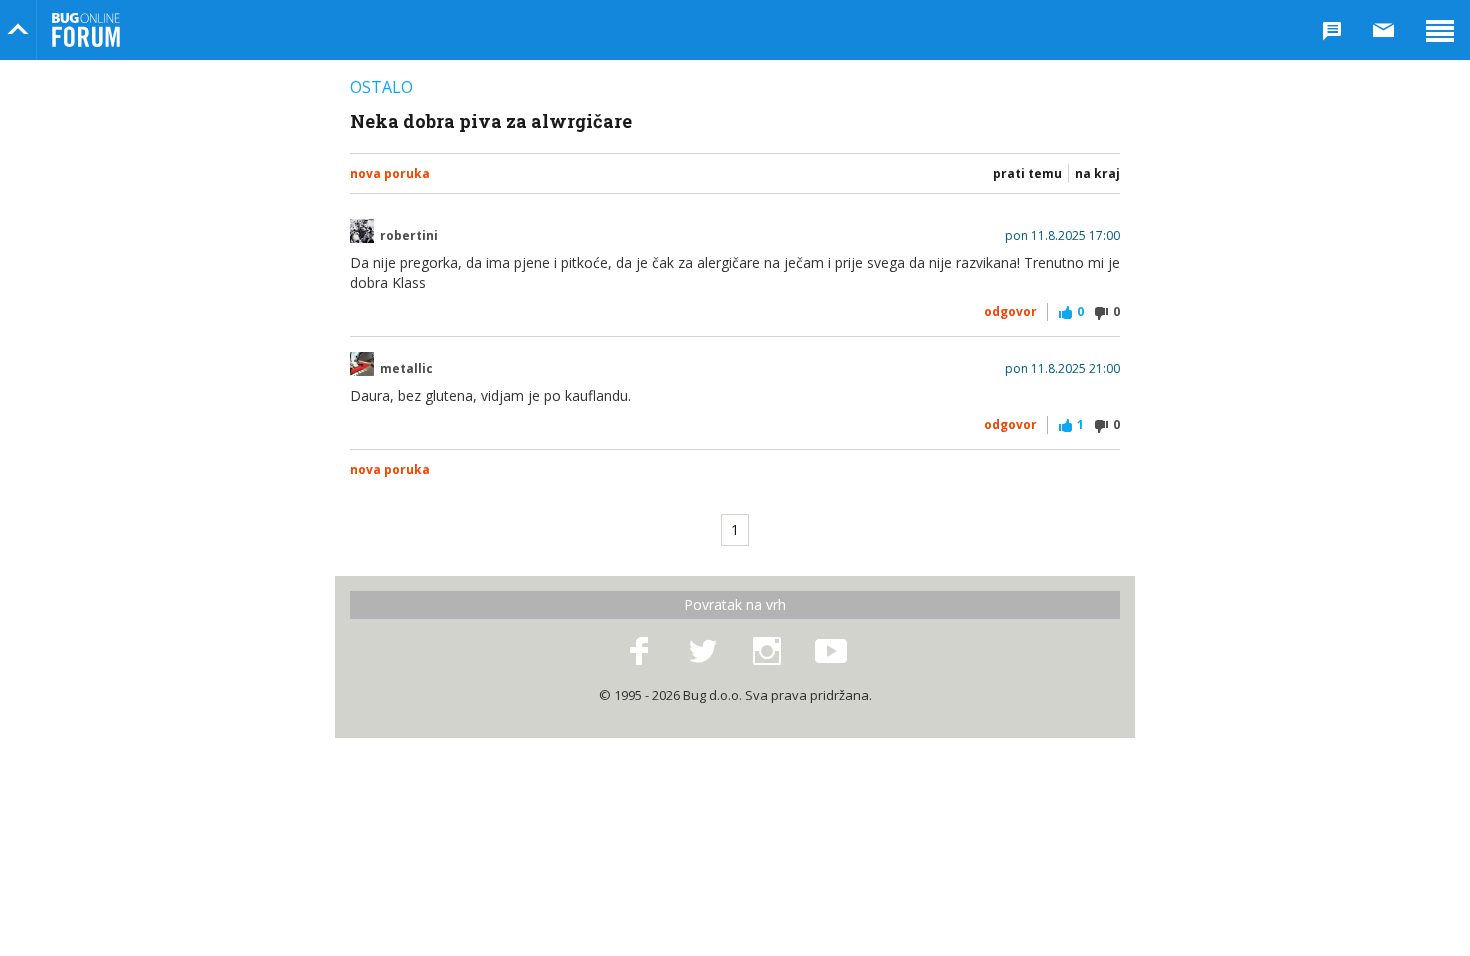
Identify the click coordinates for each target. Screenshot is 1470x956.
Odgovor (1010, 311)
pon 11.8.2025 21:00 (1062, 369)
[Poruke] (1384, 30)
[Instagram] (767, 652)
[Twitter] (703, 652)
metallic (406, 369)
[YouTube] (831, 652)
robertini (409, 236)
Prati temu (1027, 173)
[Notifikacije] (1332, 30)
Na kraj (1097, 173)
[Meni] (1440, 30)
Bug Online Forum (86, 30)
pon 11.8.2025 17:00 (1062, 236)
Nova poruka (390, 173)
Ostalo (381, 87)
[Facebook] (639, 652)
